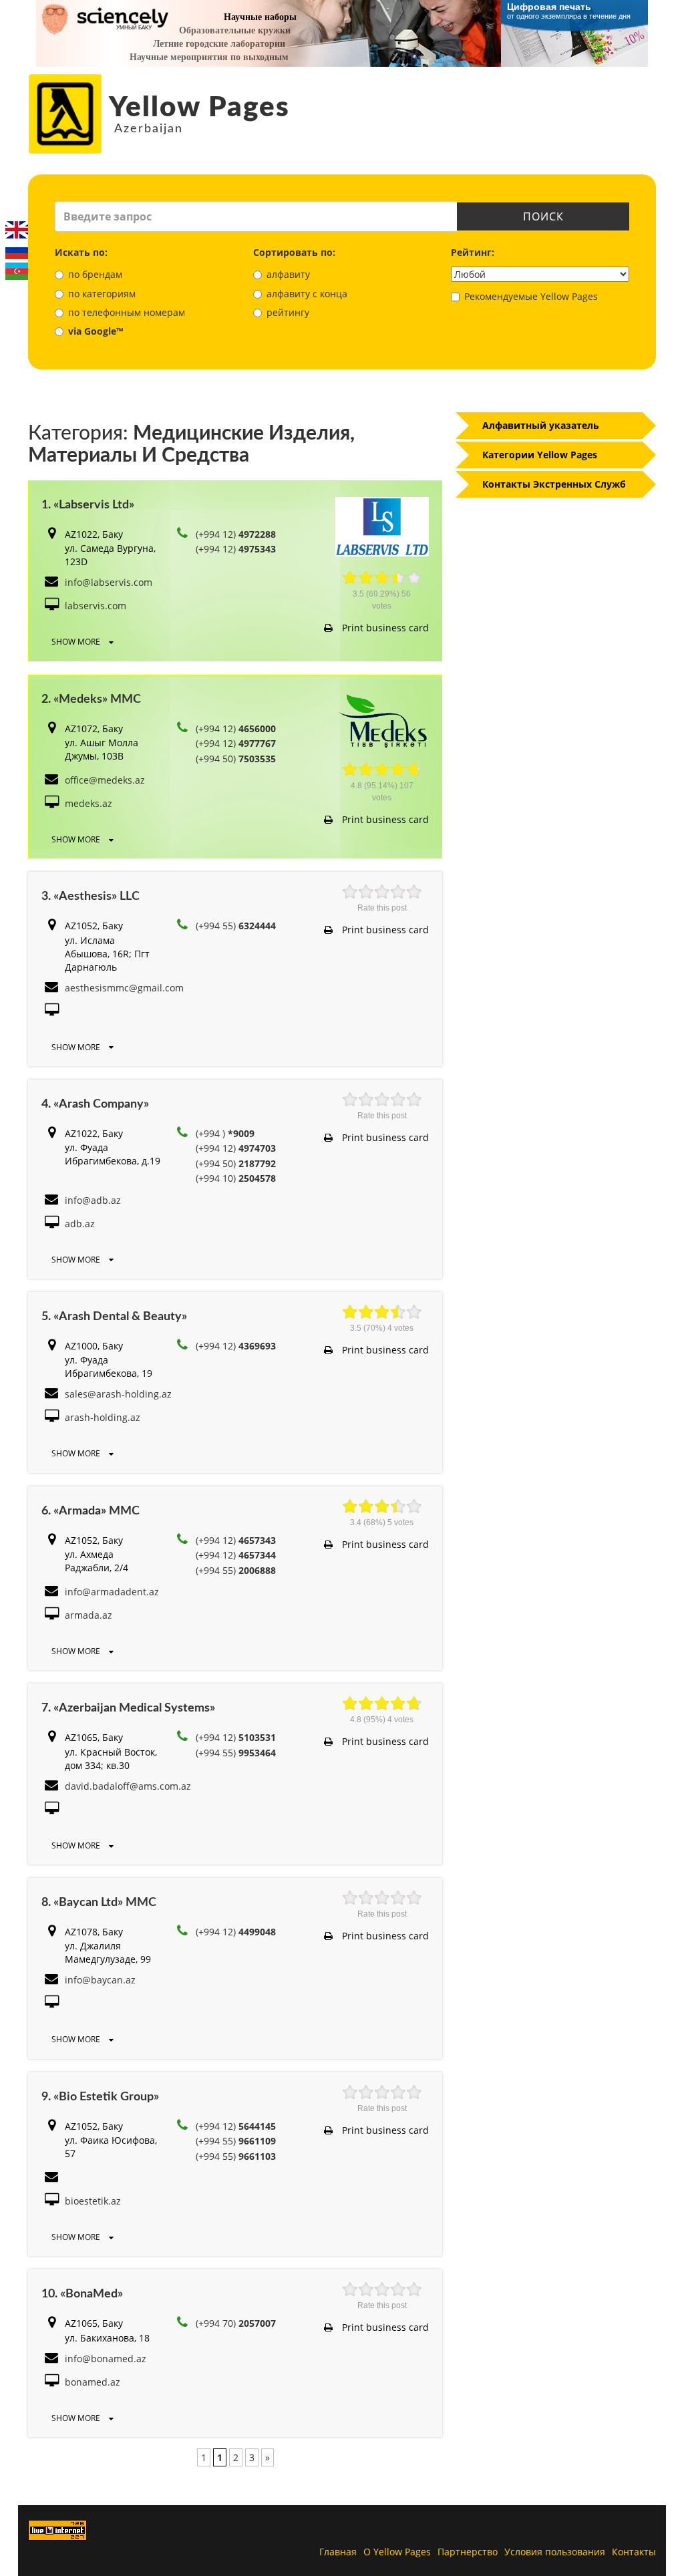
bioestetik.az (93, 2201)
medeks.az (89, 803)
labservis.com (96, 606)
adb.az (80, 1224)
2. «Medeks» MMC (91, 699)
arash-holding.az (103, 1417)
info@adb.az (93, 1200)
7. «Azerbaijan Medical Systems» (128, 1708)
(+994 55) (236, 926)
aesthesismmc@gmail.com (124, 988)
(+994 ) (225, 1133)
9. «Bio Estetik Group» (100, 2097)
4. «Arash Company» (95, 1104)
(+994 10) (236, 1178)
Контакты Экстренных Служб (554, 484)
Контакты (634, 2552)
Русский (17, 251)
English (17, 230)
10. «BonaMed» (82, 2294)
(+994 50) (236, 759)
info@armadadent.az (112, 1592)
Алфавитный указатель (541, 425)
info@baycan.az (100, 1980)
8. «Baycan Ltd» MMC (99, 1903)
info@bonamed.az (106, 2359)
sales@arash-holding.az (118, 1394)
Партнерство (468, 2552)
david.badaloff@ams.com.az (128, 1786)
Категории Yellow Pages (540, 455)
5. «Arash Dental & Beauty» (114, 1317)
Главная (338, 2552)
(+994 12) (236, 534)
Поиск (543, 216)
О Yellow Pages (397, 2552)
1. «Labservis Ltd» (88, 505)
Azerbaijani (17, 271)
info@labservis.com (109, 582)
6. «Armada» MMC (91, 1511)
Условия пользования (555, 2552)
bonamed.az (93, 2382)
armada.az (89, 1615)
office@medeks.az (105, 780)
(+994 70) (236, 2323)
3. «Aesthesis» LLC (91, 897)
